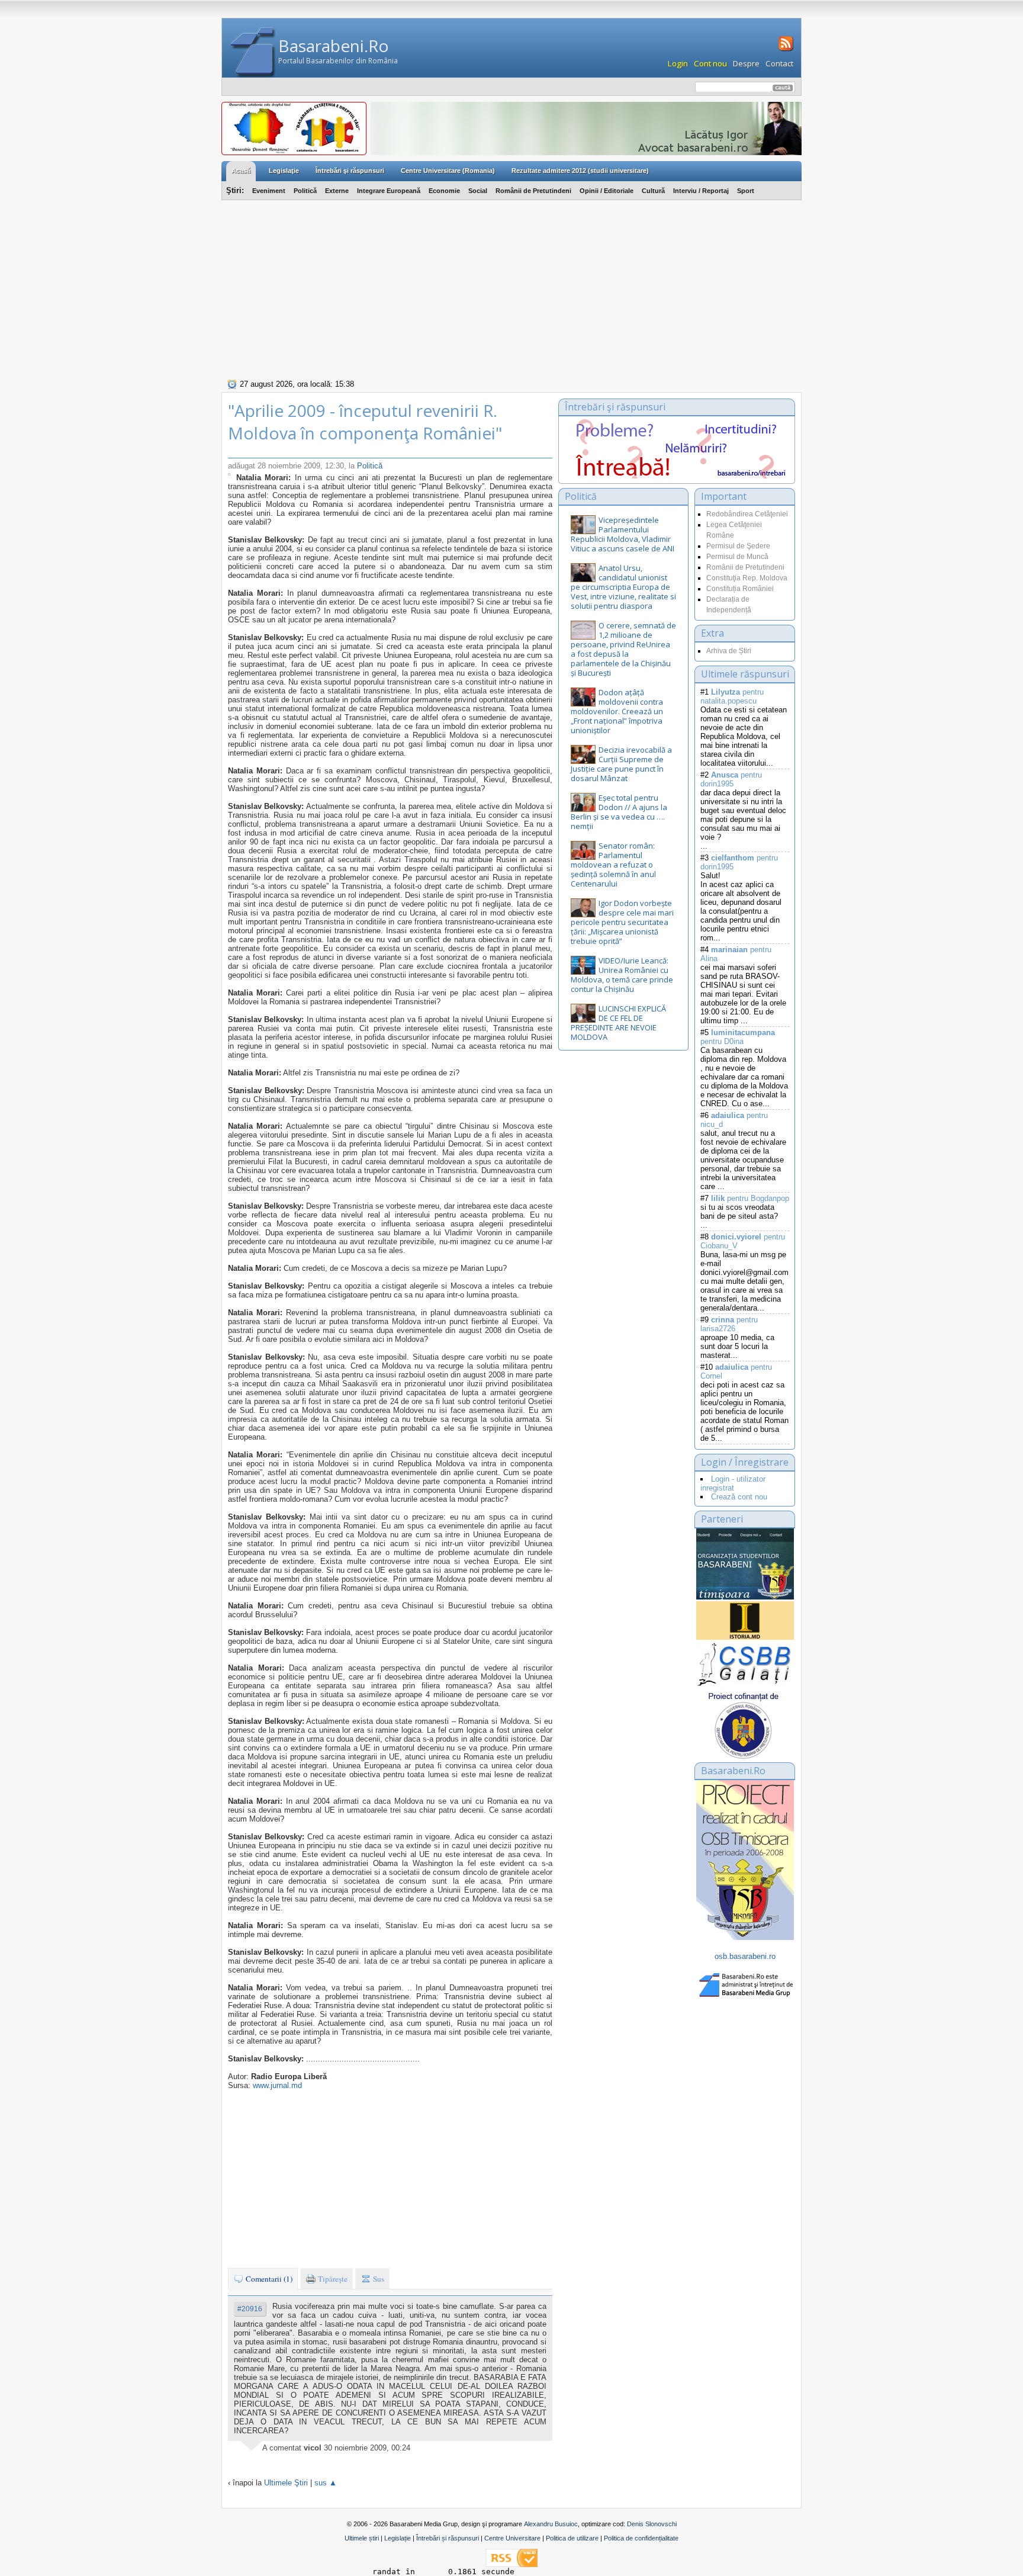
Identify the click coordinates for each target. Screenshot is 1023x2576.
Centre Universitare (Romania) (448, 171)
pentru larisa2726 (729, 1324)
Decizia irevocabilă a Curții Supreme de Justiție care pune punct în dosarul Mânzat (621, 764)
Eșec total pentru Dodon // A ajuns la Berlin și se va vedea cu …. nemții (619, 812)
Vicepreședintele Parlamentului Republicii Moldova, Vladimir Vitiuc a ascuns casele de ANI (623, 534)
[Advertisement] (511, 288)
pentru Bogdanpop (750, 1198)
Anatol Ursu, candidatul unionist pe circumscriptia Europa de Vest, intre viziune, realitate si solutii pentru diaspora (623, 587)
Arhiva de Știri (729, 651)
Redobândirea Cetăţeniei (747, 514)
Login (678, 63)
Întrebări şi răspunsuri (350, 171)
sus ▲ (326, 2483)
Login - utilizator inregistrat (733, 1483)
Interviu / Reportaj (701, 191)
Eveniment (269, 191)
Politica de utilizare (572, 2538)
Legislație (398, 2538)
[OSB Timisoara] (745, 1564)
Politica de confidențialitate (641, 2538)
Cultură (653, 191)
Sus (378, 2279)
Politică (305, 191)
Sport (746, 191)
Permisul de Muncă (737, 557)
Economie (444, 191)
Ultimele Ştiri (286, 2483)
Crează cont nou (739, 1497)
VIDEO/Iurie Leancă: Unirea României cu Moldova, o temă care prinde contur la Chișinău (622, 975)
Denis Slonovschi (652, 2524)
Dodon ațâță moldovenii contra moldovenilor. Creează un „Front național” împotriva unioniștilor (617, 711)
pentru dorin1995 (731, 779)
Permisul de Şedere (738, 546)
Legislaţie (284, 171)
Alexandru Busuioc (551, 2524)
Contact (779, 63)
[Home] (253, 52)
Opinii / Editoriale (607, 191)
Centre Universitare (512, 2538)
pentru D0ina (738, 1037)
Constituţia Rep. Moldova (747, 578)
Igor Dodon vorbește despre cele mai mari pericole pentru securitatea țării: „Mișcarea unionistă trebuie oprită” (622, 922)
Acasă (241, 171)
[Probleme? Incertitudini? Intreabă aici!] (677, 476)
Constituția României (740, 589)
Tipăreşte (332, 2279)
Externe (337, 191)
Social (478, 191)
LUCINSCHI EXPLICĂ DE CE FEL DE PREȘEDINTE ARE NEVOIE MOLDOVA (618, 1023)
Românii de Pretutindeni (533, 191)
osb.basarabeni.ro (745, 1956)
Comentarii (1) (268, 2279)
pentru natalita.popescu (732, 696)
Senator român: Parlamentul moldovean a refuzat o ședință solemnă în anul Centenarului (613, 865)
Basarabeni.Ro (334, 46)
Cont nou (710, 63)
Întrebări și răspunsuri (448, 2538)
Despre (746, 63)
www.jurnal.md (277, 2085)
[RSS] (785, 50)
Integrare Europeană (389, 191)
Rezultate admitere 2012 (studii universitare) (580, 171)
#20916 (250, 2309)
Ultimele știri (362, 2538)
